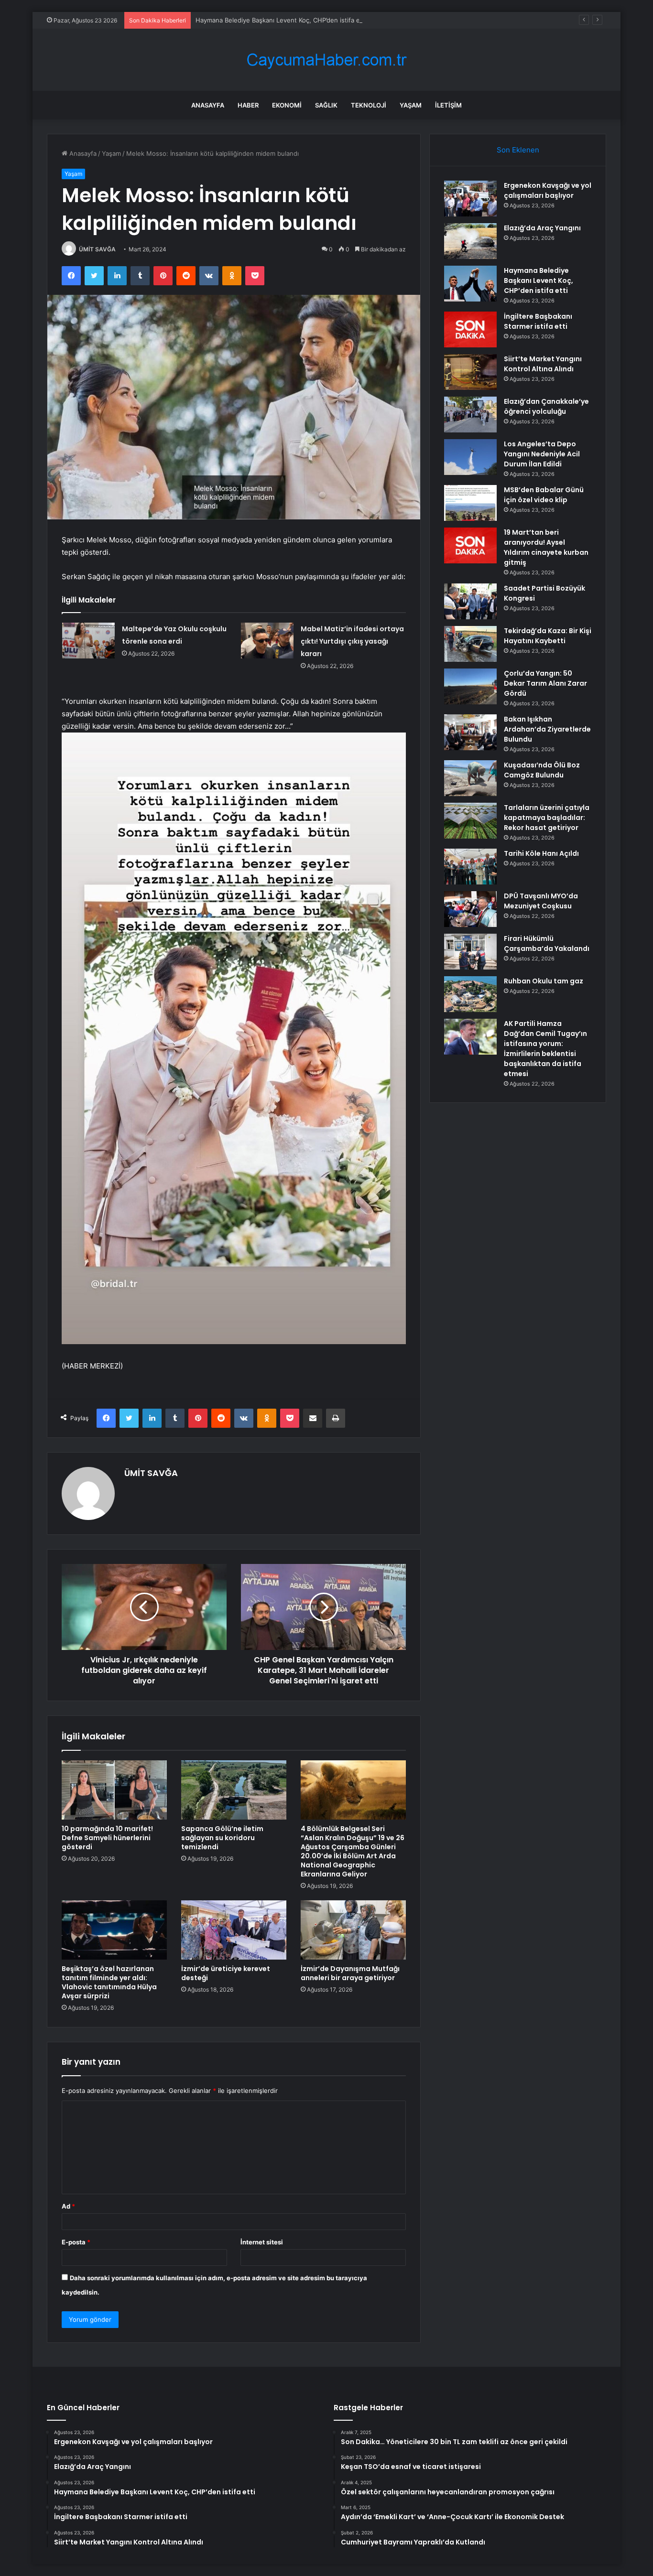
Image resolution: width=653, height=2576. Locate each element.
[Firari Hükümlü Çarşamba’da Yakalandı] (470, 952)
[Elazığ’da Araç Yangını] (470, 241)
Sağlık (326, 105)
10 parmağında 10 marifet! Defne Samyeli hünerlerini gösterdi (107, 1838)
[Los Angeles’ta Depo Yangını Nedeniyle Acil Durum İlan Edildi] (470, 457)
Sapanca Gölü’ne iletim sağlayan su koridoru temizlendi (222, 1838)
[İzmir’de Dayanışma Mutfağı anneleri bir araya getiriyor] (353, 1930)
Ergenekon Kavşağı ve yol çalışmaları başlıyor (548, 190)
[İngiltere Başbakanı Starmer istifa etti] (470, 329)
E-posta (76, 2242)
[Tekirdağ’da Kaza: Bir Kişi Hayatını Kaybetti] (470, 644)
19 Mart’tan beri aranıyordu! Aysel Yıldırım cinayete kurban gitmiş (546, 547)
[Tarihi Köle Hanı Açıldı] (470, 867)
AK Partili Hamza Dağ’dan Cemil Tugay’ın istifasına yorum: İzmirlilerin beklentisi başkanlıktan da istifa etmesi (545, 1049)
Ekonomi (287, 105)
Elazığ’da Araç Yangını (542, 228)
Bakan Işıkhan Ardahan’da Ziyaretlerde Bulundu (547, 729)
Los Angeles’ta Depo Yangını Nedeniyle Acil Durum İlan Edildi (542, 454)
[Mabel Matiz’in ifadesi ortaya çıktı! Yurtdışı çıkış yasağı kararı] (267, 641)
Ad (68, 2206)
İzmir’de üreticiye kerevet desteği (226, 1973)
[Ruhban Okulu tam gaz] (470, 994)
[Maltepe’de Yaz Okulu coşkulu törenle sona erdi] (88, 641)
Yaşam (411, 105)
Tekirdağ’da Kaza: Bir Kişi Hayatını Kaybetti (548, 636)
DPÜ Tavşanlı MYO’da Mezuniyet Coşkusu (541, 901)
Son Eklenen (518, 150)
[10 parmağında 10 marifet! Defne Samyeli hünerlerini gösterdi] (114, 1790)
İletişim (448, 105)
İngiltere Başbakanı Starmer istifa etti (538, 321)
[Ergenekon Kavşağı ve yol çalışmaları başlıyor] (470, 199)
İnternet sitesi (262, 2242)
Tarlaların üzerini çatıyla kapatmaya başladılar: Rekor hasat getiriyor (547, 818)
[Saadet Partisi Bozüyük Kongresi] (470, 601)
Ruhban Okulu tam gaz (544, 981)
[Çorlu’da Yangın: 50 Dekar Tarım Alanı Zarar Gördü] (470, 686)
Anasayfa (208, 105)
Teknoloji (369, 105)
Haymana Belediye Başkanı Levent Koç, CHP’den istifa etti (281, 20)
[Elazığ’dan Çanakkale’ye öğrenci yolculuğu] (470, 415)
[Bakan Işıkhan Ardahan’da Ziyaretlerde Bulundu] (470, 732)
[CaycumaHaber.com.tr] (326, 60)
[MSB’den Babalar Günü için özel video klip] (470, 503)
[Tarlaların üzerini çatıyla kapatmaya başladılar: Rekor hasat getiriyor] (470, 821)
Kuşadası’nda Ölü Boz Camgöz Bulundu (542, 770)
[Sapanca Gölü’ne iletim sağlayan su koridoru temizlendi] (234, 1790)
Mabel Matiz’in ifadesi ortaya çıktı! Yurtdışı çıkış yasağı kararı (352, 641)
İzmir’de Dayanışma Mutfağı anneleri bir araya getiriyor (350, 1973)
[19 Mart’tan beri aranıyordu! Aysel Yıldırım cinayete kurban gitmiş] (470, 545)
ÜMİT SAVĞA (97, 249)
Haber (248, 105)
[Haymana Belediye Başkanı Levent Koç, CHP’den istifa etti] (470, 284)
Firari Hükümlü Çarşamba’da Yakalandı (547, 943)
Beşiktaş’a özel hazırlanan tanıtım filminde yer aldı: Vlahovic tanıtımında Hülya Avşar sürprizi (109, 1982)
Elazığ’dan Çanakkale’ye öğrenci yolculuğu (546, 406)
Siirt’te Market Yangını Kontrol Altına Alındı (543, 364)
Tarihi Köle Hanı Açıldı (541, 853)
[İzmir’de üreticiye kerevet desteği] (234, 1930)
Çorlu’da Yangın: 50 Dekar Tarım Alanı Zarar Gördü (545, 683)
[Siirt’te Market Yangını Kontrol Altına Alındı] (470, 372)
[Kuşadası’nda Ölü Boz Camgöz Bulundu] (470, 778)
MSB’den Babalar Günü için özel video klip (544, 495)
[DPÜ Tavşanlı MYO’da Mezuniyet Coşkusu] (470, 909)
